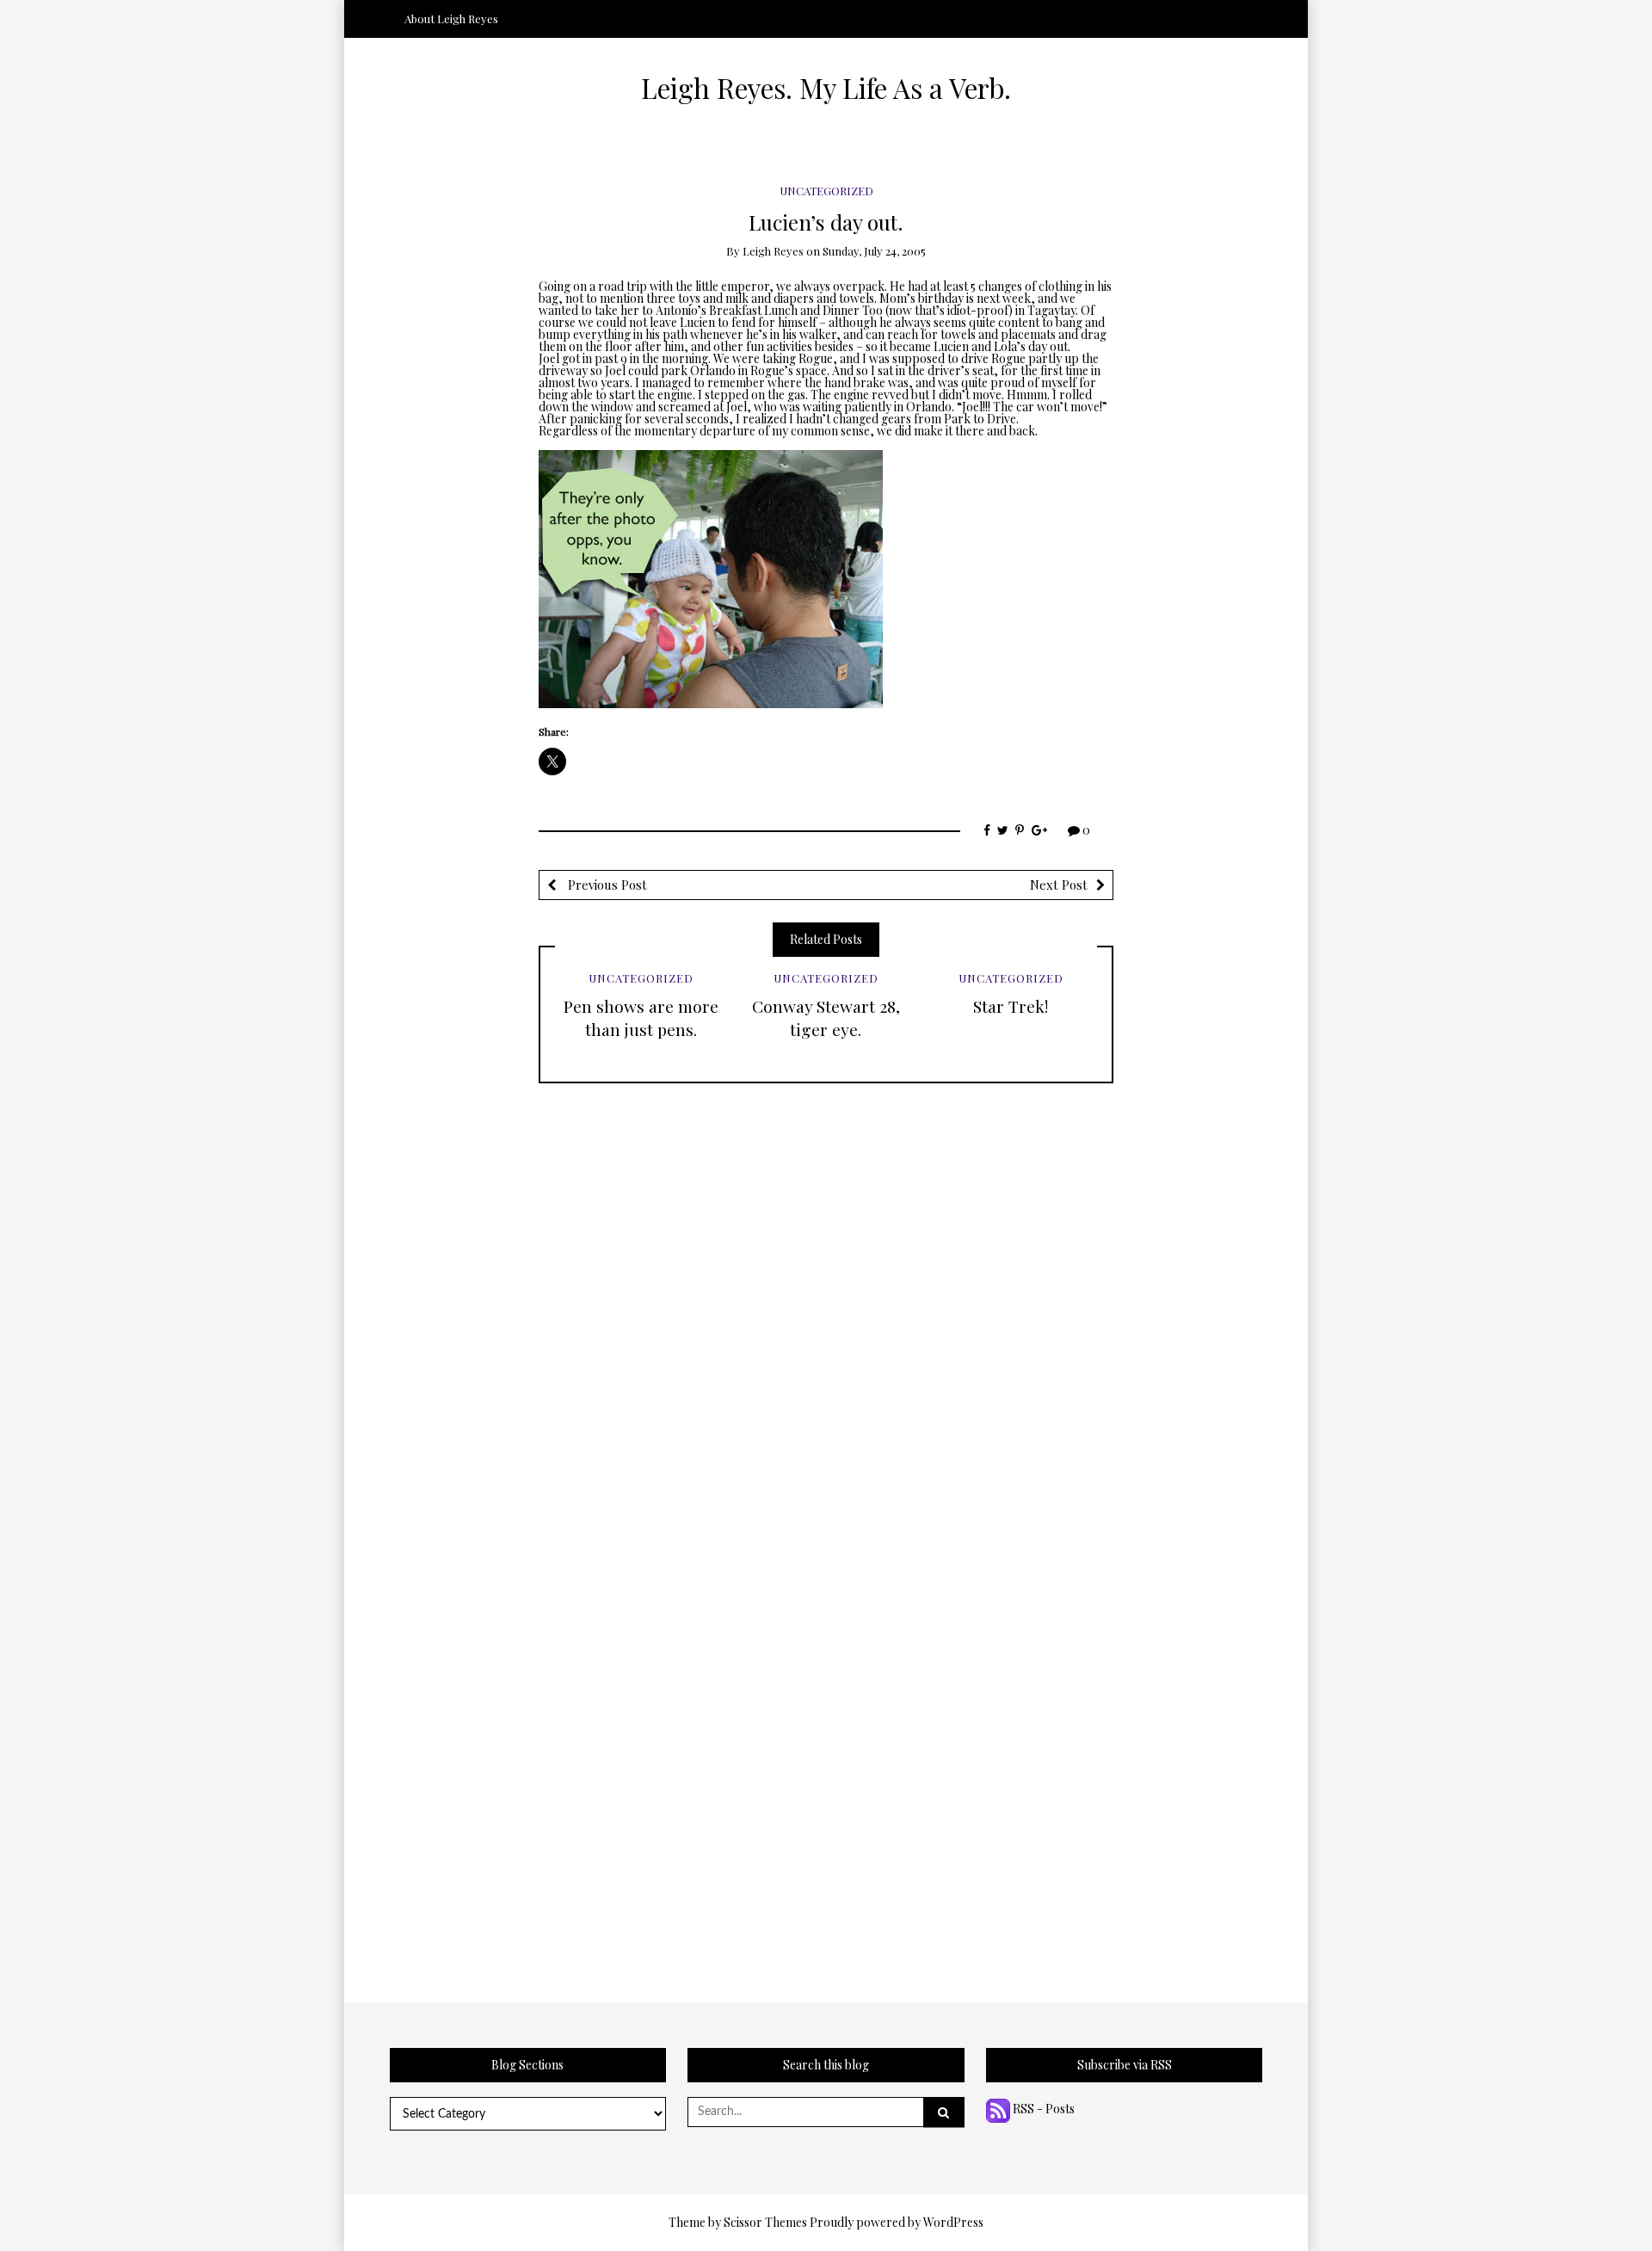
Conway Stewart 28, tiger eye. (826, 1018)
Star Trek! (1011, 1006)
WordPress (953, 2222)
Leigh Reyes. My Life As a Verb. (826, 88)
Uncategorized (826, 191)
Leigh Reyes (773, 251)
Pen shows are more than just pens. (641, 1018)
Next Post (1059, 885)
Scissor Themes (765, 2222)
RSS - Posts (1042, 2109)
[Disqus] (826, 1298)
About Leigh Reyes (451, 19)
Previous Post (606, 885)
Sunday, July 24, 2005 (874, 251)
